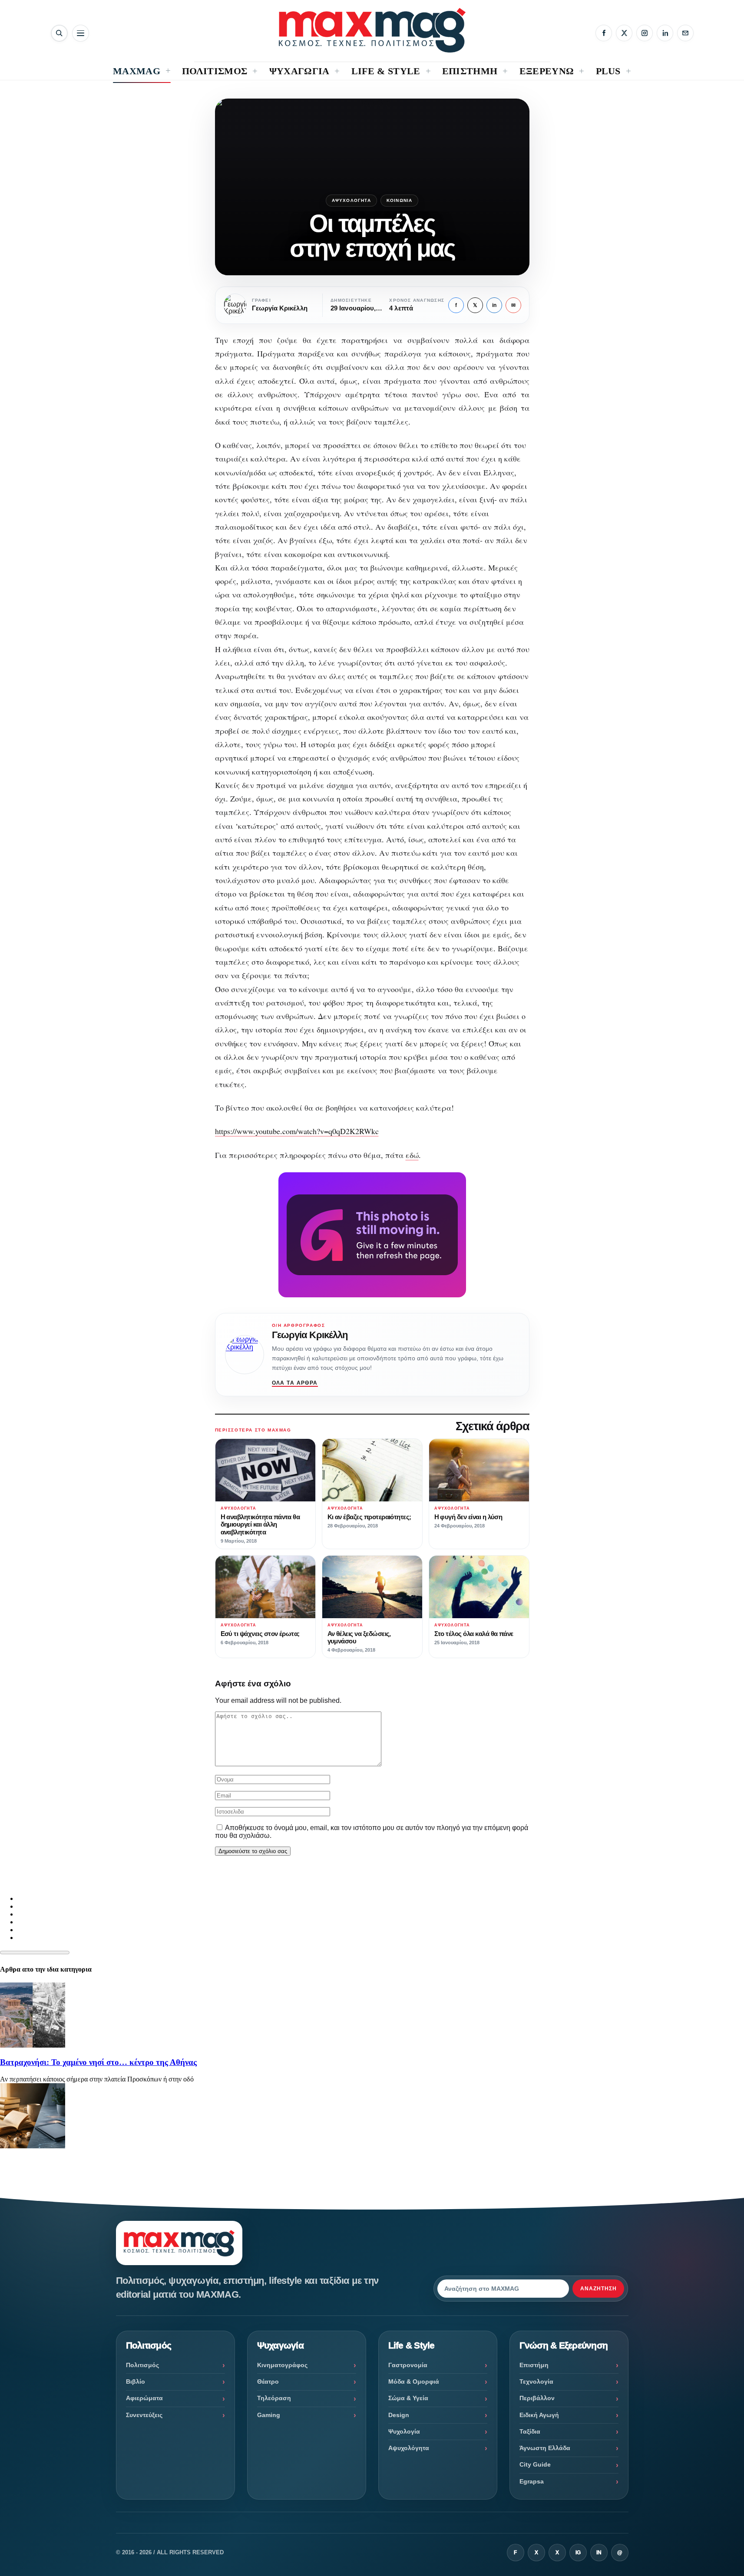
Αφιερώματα (144, 2398)
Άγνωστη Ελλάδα (545, 2448)
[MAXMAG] (372, 30)
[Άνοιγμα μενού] (81, 33)
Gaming (269, 2415)
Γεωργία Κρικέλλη (310, 1335)
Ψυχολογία (404, 2431)
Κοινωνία (400, 200)
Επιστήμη (534, 2365)
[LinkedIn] (665, 33)
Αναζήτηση (599, 2289)
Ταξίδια (530, 2431)
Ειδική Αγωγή (539, 2415)
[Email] (685, 33)
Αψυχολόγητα (351, 200)
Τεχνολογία (536, 2381)
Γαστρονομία (408, 2365)
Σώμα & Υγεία (408, 2398)
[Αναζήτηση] (59, 33)
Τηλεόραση (274, 2398)
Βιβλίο (136, 2381)
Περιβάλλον (537, 2398)
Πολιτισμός (142, 2365)
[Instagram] (645, 33)
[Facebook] (604, 33)
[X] (624, 33)
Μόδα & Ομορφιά (414, 2381)
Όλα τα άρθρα (295, 1383)
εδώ (412, 1155)
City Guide (535, 2464)
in (494, 305)
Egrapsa (532, 2481)
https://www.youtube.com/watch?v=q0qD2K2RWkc (297, 1131)
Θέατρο (268, 2381)
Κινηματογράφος (282, 2365)
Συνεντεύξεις (144, 2415)
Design (399, 2415)
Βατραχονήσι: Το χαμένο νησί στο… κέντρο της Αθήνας (98, 2062)
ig (578, 2553)
